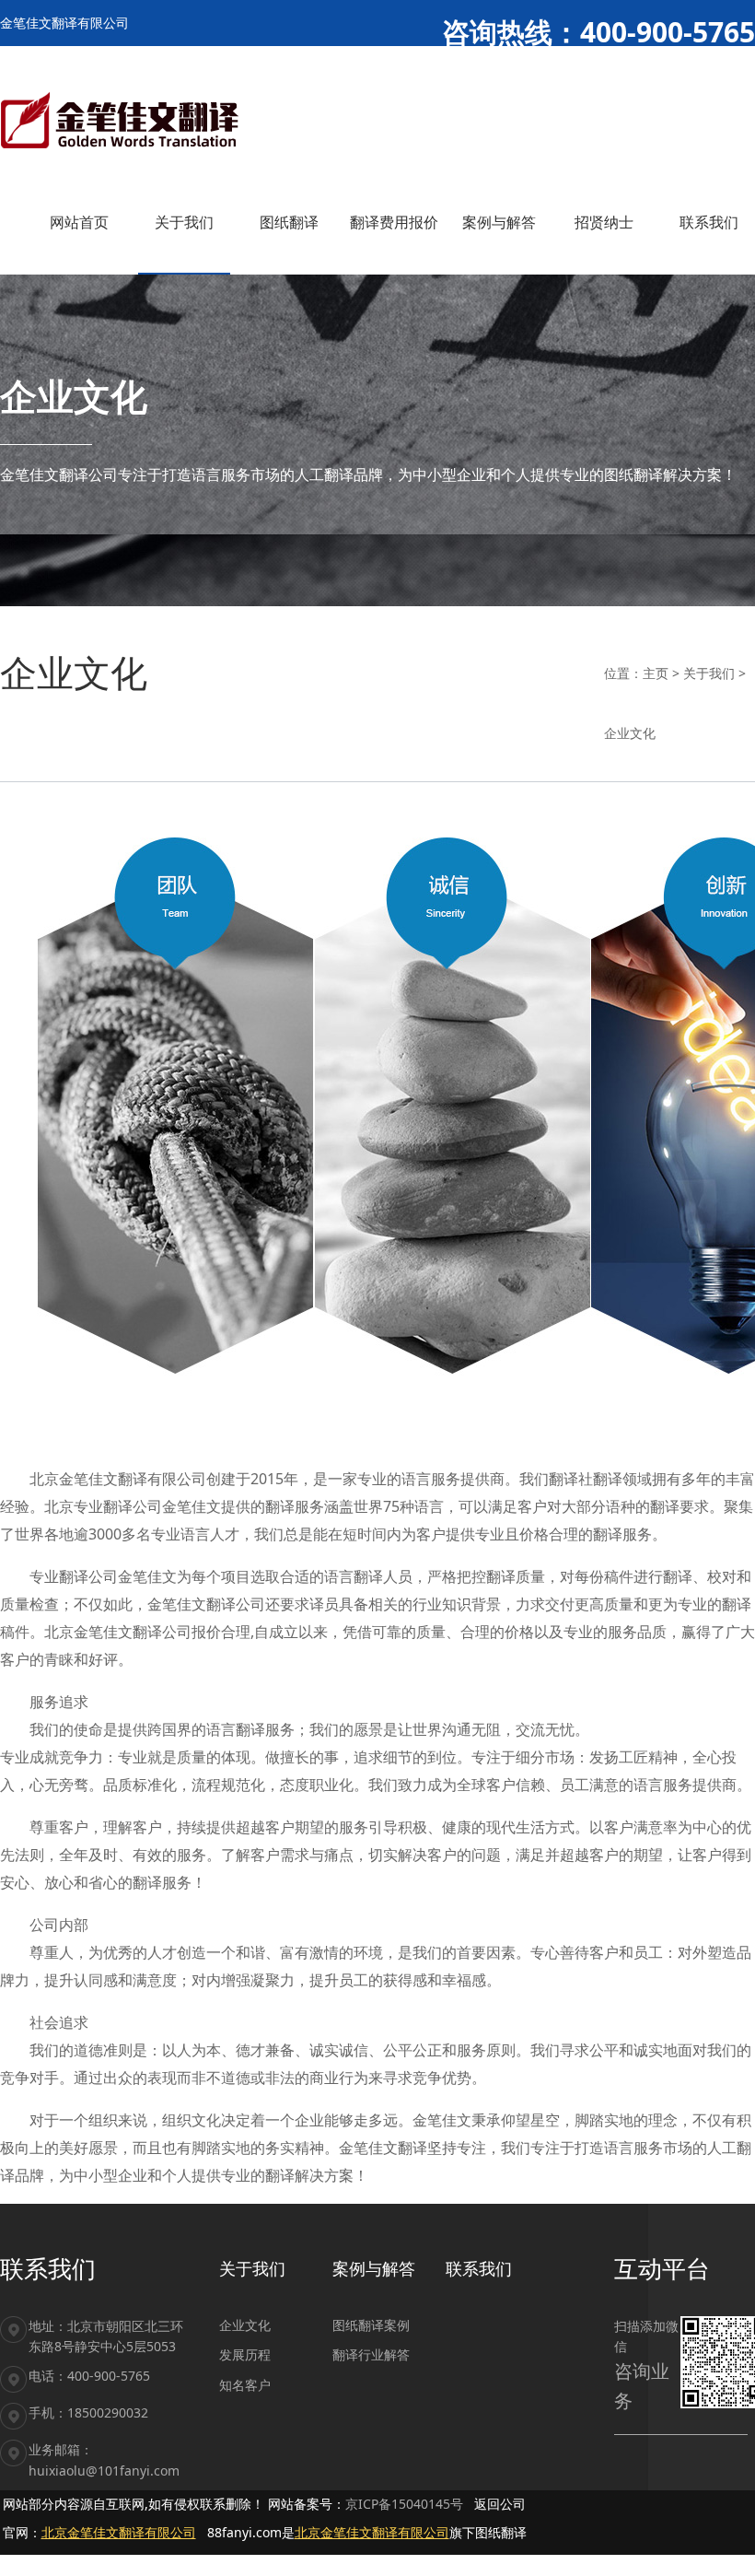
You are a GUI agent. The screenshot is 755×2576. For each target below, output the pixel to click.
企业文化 (630, 733)
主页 (656, 673)
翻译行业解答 (371, 2354)
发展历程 (245, 2354)
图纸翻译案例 (371, 2325)
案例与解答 (374, 2268)
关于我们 (709, 673)
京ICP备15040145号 (404, 2504)
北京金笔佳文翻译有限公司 (119, 2532)
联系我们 (479, 2268)
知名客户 (245, 2385)
